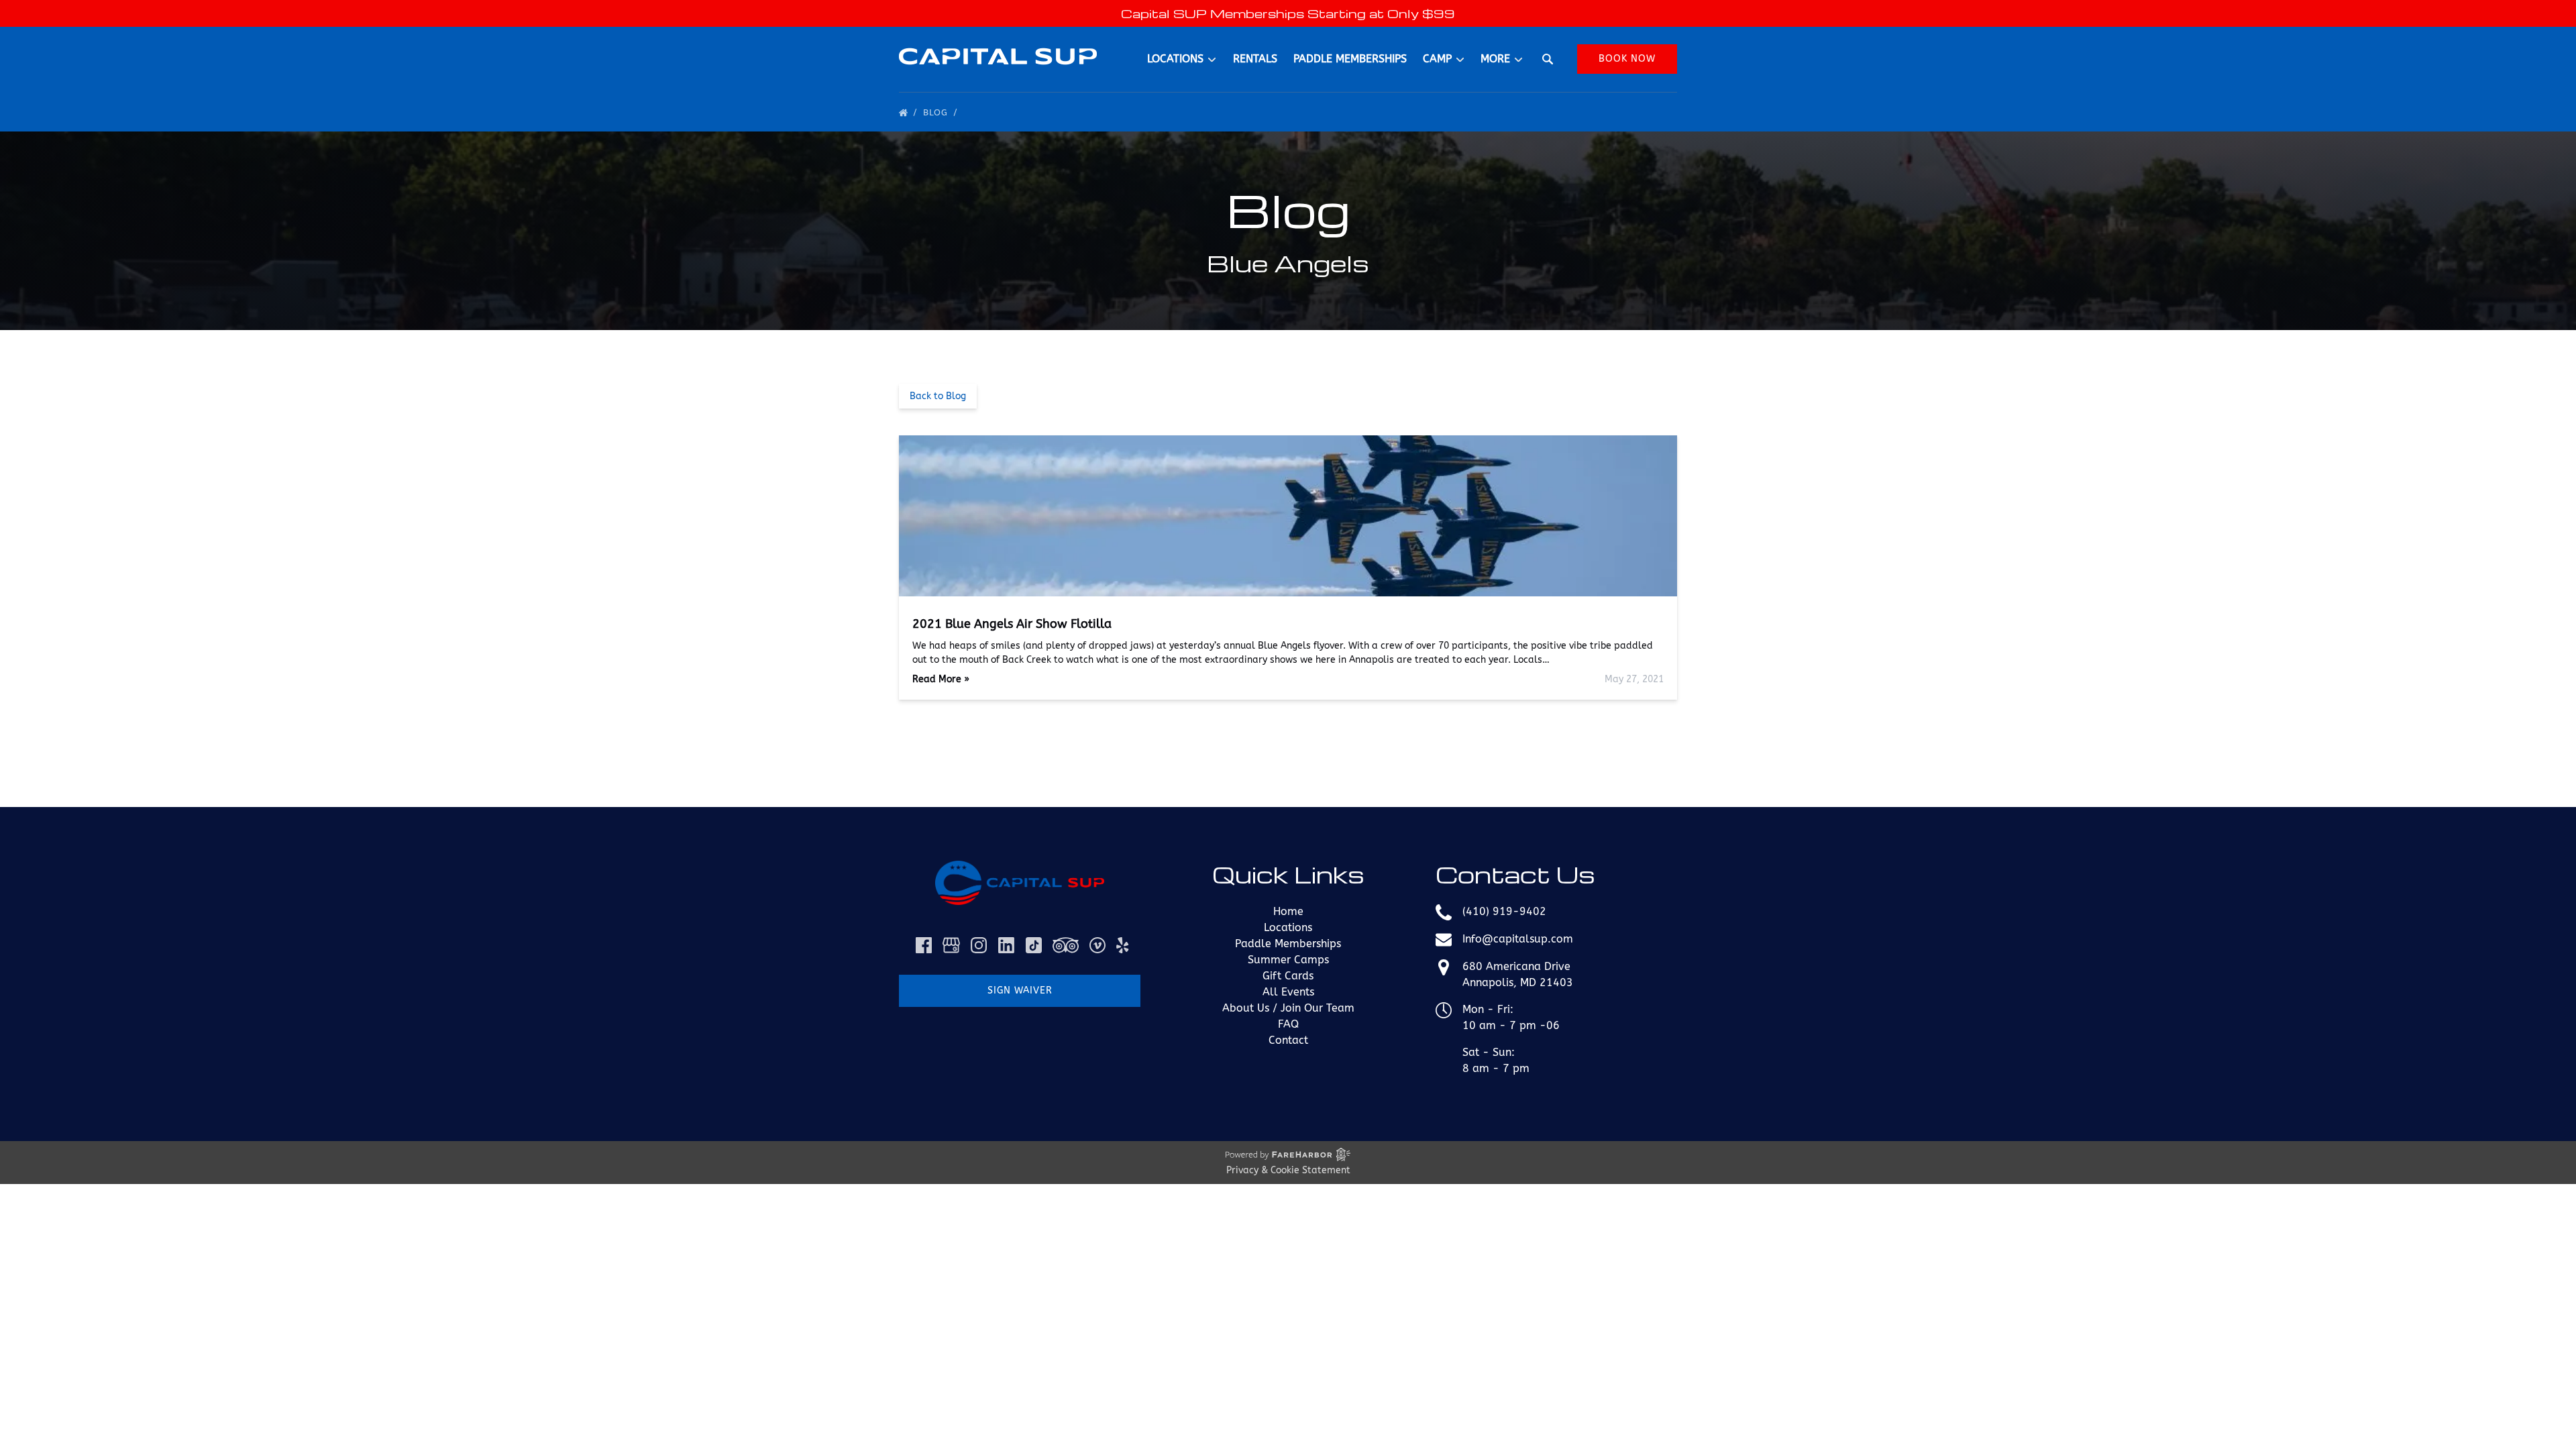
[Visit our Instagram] (979, 945)
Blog (937, 112)
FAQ (1288, 1024)
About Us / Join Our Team (1288, 1008)
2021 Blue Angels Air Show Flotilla (1012, 624)
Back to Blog (938, 396)
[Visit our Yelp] (1122, 945)
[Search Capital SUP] (1548, 59)
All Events (1288, 992)
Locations (1288, 927)
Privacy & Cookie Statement (1288, 1170)
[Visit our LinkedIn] (1006, 945)
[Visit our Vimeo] (1097, 945)
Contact (1288, 1040)
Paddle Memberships (1350, 59)
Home (1288, 911)
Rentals (1255, 59)
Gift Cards (1288, 976)
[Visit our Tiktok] (1034, 945)
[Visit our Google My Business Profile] (951, 945)
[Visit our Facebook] (924, 945)
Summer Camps (1288, 960)
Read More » (941, 679)
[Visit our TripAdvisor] (1066, 945)
